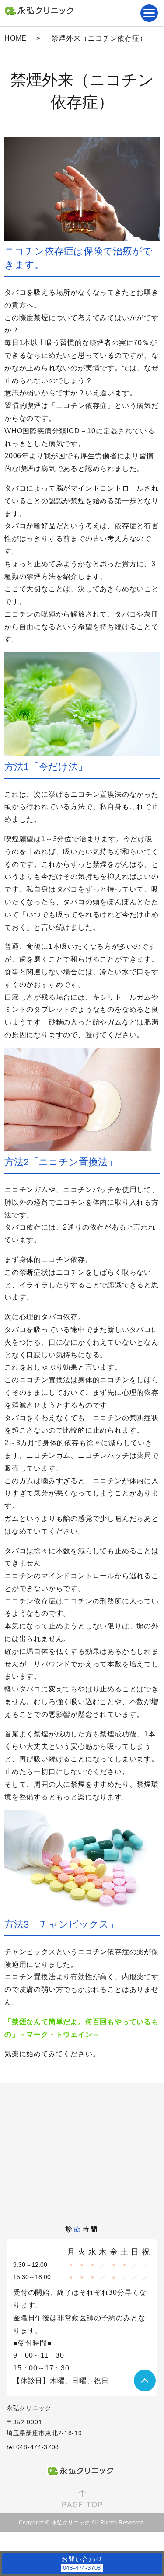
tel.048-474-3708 (33, 2447)
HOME (16, 38)
